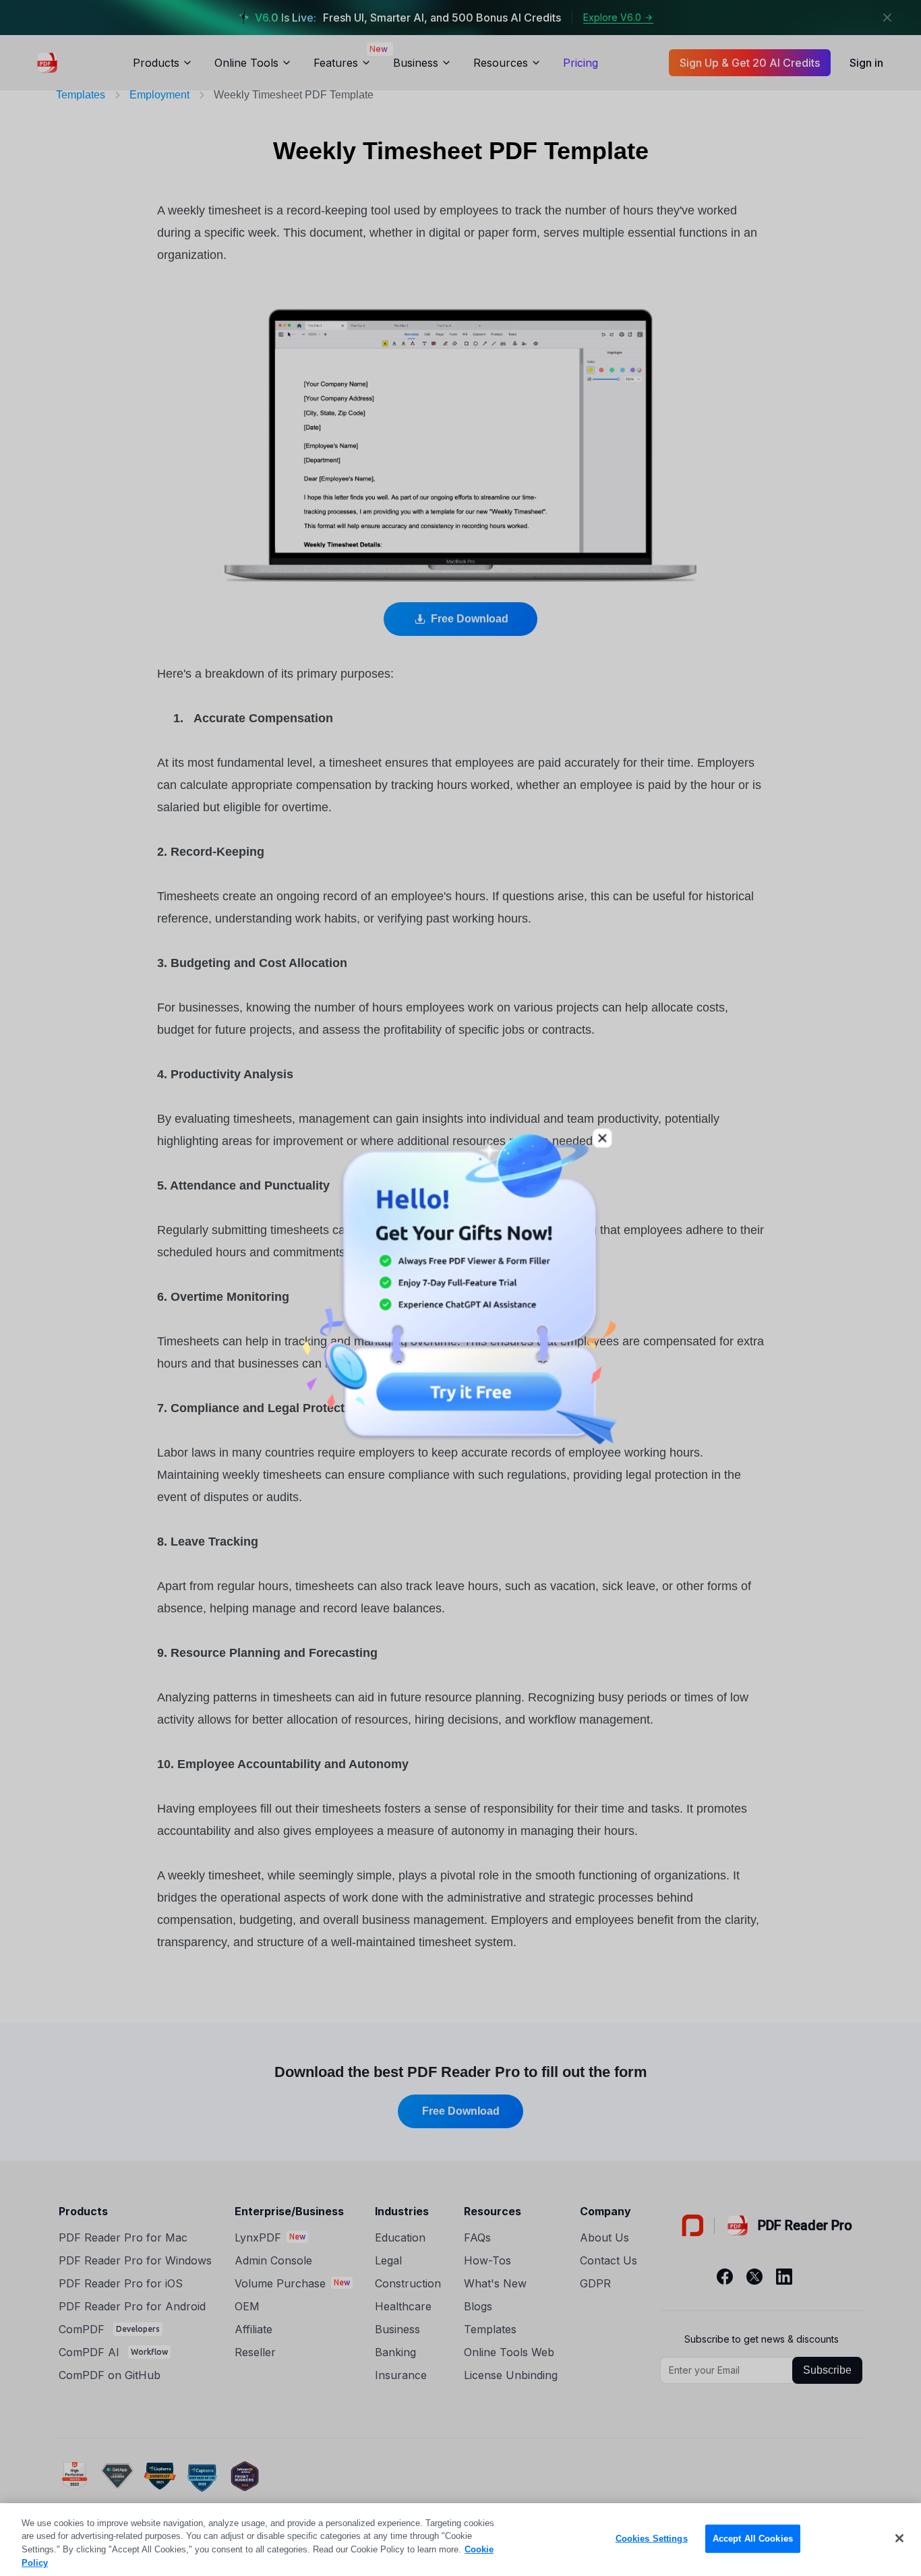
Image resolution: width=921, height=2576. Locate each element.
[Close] (899, 2538)
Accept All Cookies (753, 2539)
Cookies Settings (652, 2539)
